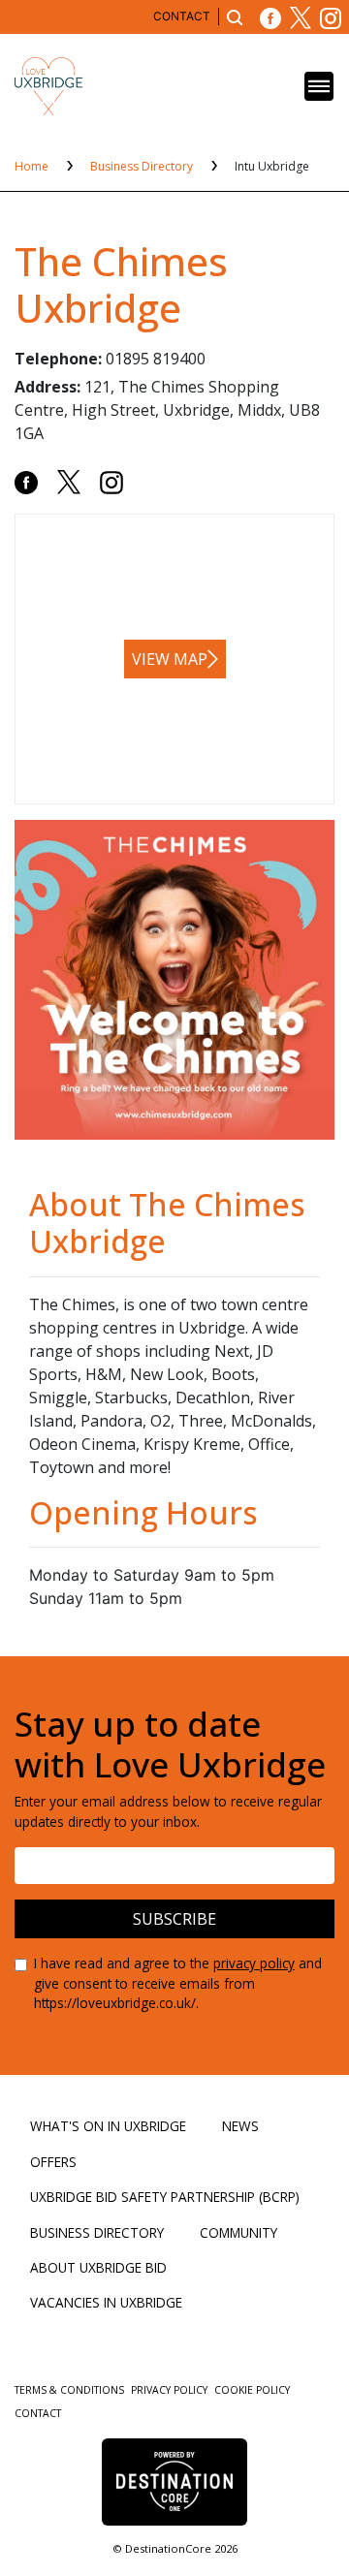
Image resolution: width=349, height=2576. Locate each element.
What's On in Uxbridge (108, 2126)
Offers (53, 2162)
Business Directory (143, 166)
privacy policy (254, 1963)
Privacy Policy (171, 2390)
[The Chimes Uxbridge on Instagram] (111, 481)
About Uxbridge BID (98, 2267)
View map (170, 659)
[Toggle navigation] (319, 86)
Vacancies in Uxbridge (106, 2302)
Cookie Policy (252, 2390)
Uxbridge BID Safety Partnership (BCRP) (165, 2197)
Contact (182, 16)
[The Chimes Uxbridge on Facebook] (26, 481)
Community (238, 2232)
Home (33, 166)
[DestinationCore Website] (174, 2482)
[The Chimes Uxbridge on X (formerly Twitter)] (69, 481)
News (240, 2126)
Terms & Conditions (71, 2390)
